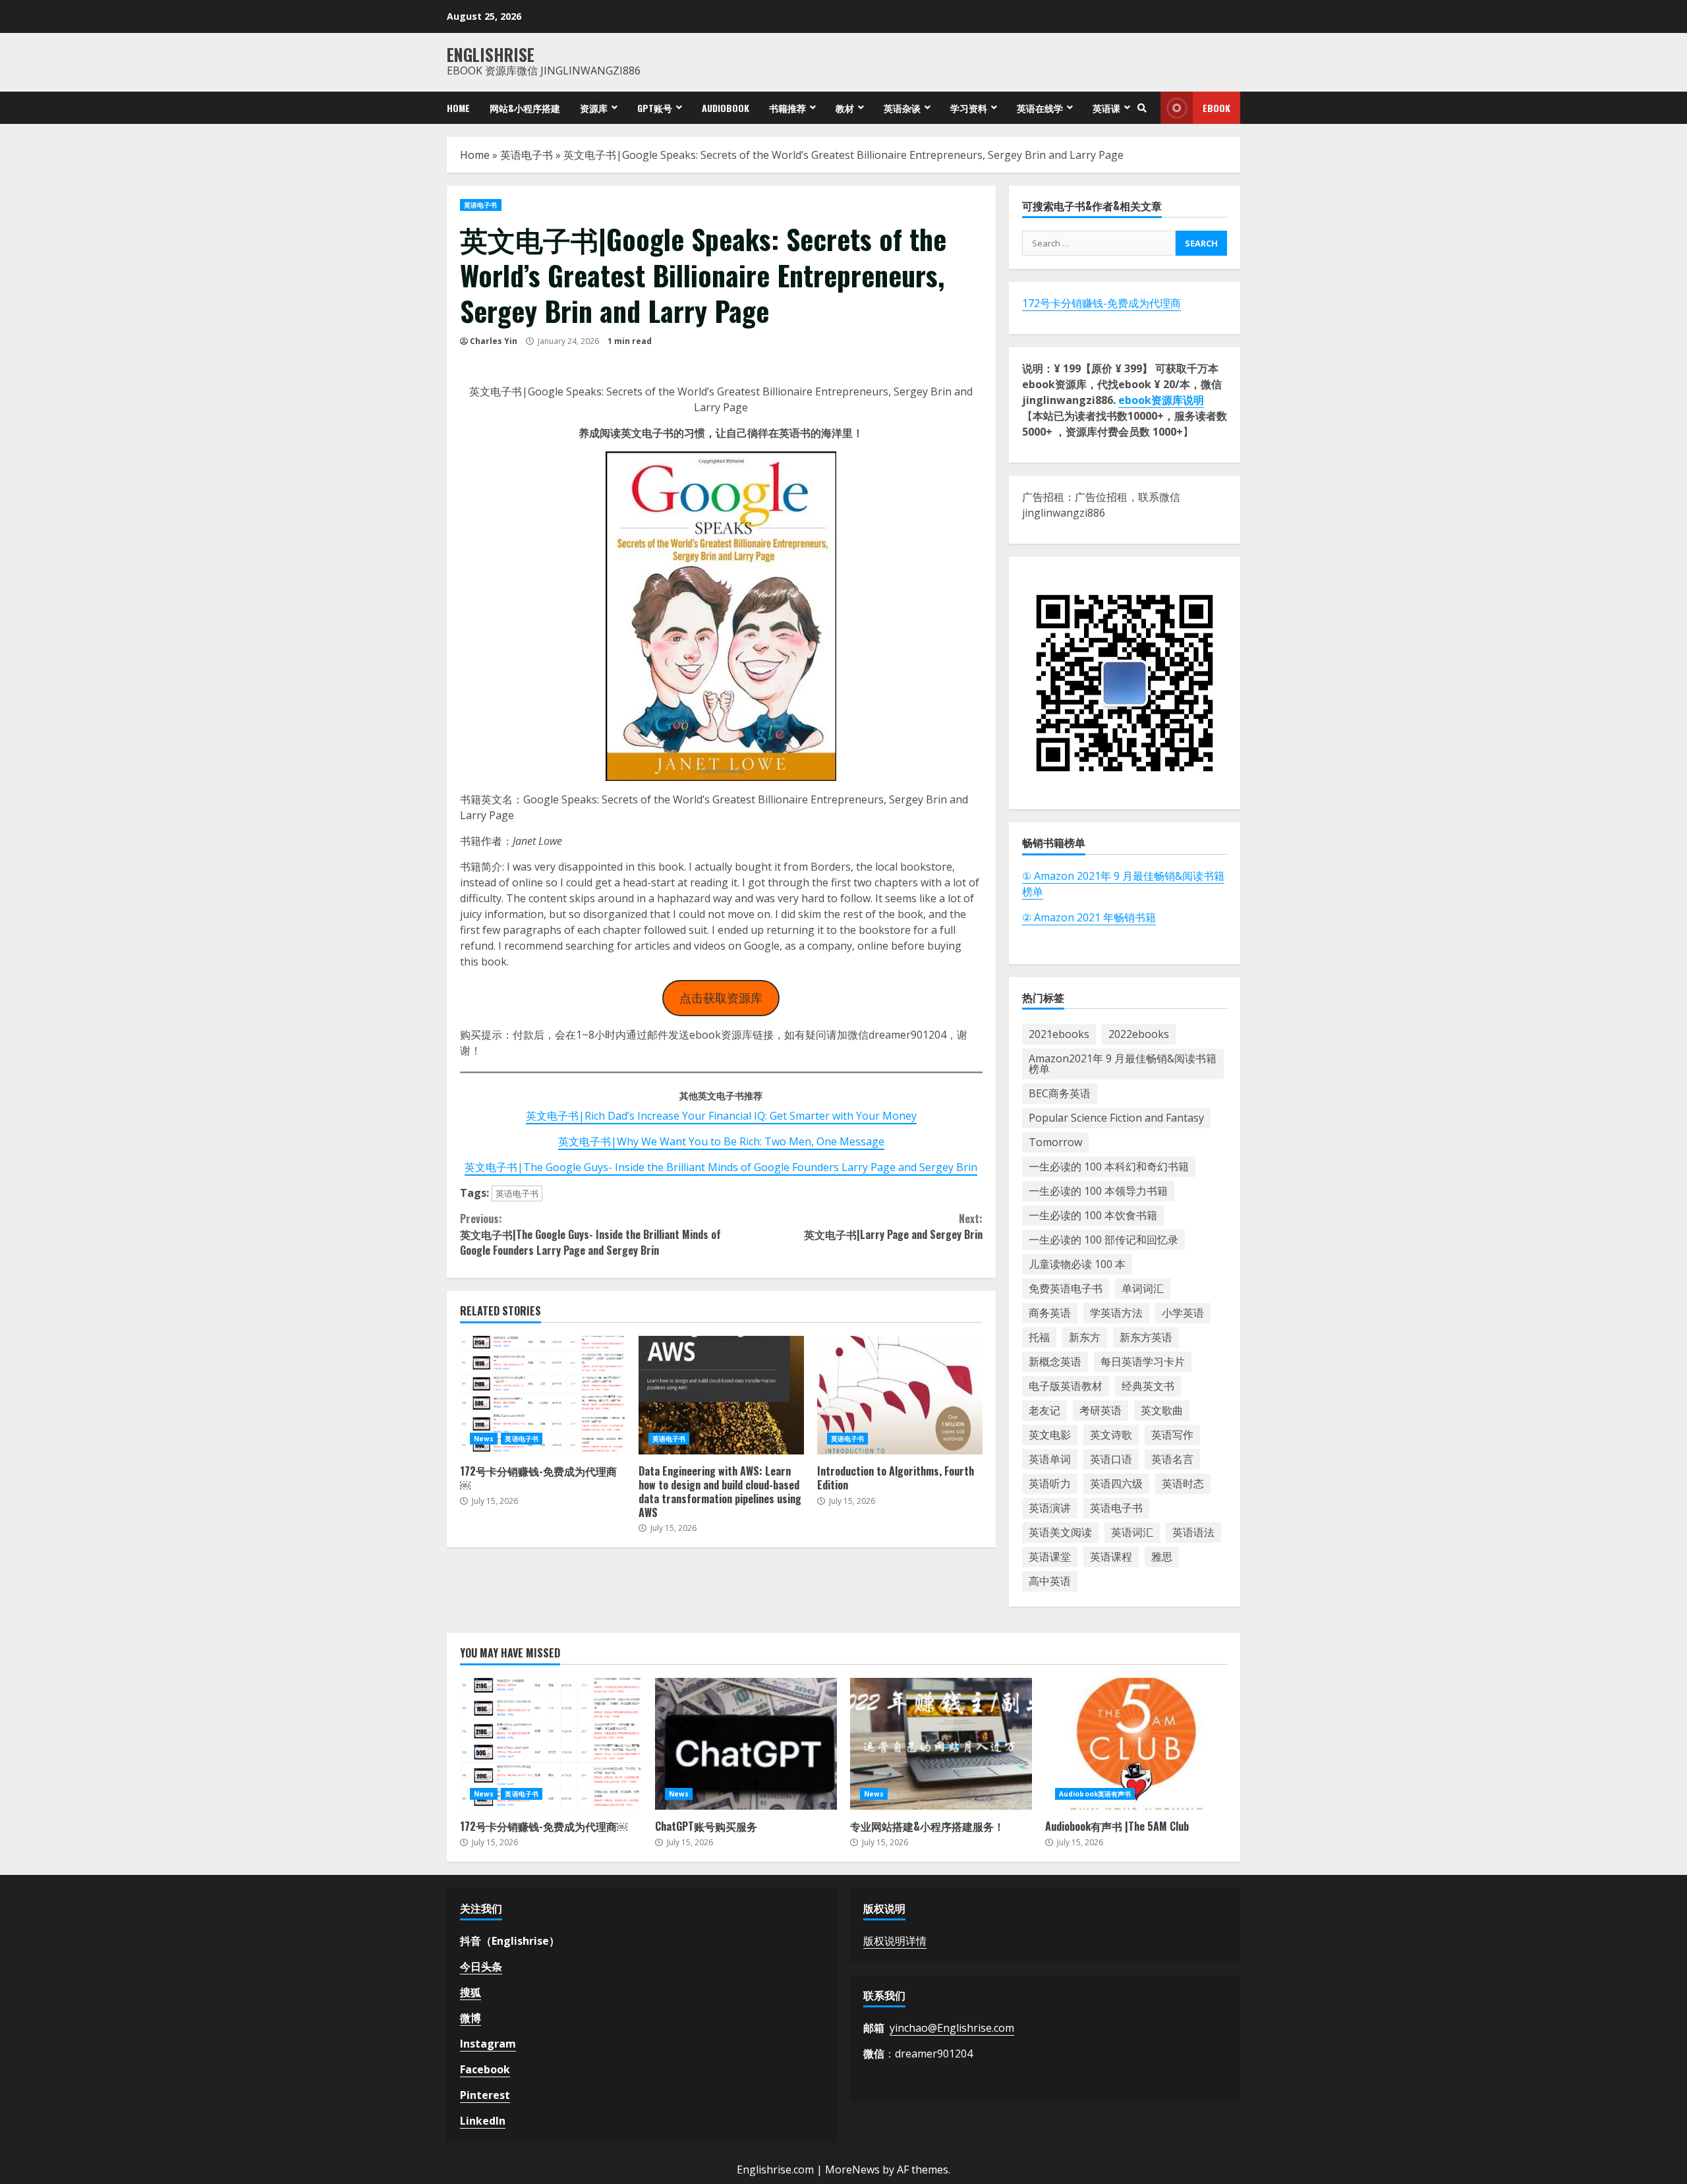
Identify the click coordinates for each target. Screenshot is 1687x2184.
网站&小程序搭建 (525, 108)
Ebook (1216, 108)
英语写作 (1172, 1435)
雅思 (1162, 1557)
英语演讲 (1050, 1508)
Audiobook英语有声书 (1095, 1794)
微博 (471, 2018)
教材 (845, 108)
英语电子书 (527, 155)
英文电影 (1050, 1435)
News (484, 1439)
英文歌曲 (1162, 1410)
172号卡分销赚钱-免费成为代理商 (1101, 303)
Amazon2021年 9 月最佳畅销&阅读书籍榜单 (1123, 1064)
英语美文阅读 (1060, 1532)
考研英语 (1101, 1410)
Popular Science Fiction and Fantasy (1116, 1118)
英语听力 (1050, 1483)
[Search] (1142, 108)
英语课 (1106, 108)
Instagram (488, 2044)
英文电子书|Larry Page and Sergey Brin (893, 1226)
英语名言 (1172, 1459)
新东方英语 (1146, 1337)
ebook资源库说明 (1161, 400)
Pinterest (485, 2095)
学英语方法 (1116, 1313)
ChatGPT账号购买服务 (746, 1744)
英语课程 (1111, 1557)
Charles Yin (494, 341)
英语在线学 (1040, 108)
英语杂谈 (902, 108)
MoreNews (852, 2170)
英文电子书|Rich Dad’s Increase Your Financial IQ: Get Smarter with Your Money (721, 1116)
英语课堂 (1050, 1557)
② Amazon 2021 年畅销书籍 (1089, 917)
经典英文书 (1148, 1386)
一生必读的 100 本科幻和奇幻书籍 (1109, 1166)
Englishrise (491, 54)
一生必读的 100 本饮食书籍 (1093, 1215)
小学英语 (1183, 1313)
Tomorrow (1055, 1142)
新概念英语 (1055, 1362)
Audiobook (726, 108)
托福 (1039, 1337)
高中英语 (1050, 1581)
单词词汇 (1143, 1288)
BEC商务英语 (1060, 1093)
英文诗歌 (1111, 1435)
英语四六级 (1116, 1483)
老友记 (1044, 1410)
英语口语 (1111, 1459)
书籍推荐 (787, 108)
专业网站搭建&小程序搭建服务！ (941, 1744)
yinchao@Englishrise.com (952, 2028)
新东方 (1085, 1337)
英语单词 (1050, 1459)
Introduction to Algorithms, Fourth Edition (900, 1395)
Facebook (485, 2069)
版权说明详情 (895, 1941)
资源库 (594, 108)
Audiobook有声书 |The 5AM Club (1136, 1744)
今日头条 (481, 1967)
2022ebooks (1139, 1034)
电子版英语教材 (1066, 1386)
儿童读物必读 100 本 (1077, 1264)
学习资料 (969, 108)
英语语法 (1193, 1532)
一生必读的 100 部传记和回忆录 (1103, 1240)
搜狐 (471, 1992)
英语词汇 (1132, 1532)
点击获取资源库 (721, 998)
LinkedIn (483, 2121)
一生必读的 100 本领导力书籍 (1098, 1191)
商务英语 (1050, 1313)
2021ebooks (1059, 1034)
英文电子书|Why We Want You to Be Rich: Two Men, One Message (721, 1141)
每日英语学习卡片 (1143, 1362)
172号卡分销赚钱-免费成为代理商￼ (543, 1395)
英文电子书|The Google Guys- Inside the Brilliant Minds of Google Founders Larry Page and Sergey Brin (721, 1167)
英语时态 (1183, 1483)
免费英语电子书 (1066, 1288)
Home (458, 108)
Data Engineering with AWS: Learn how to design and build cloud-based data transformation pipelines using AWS (721, 1395)
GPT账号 (655, 108)
